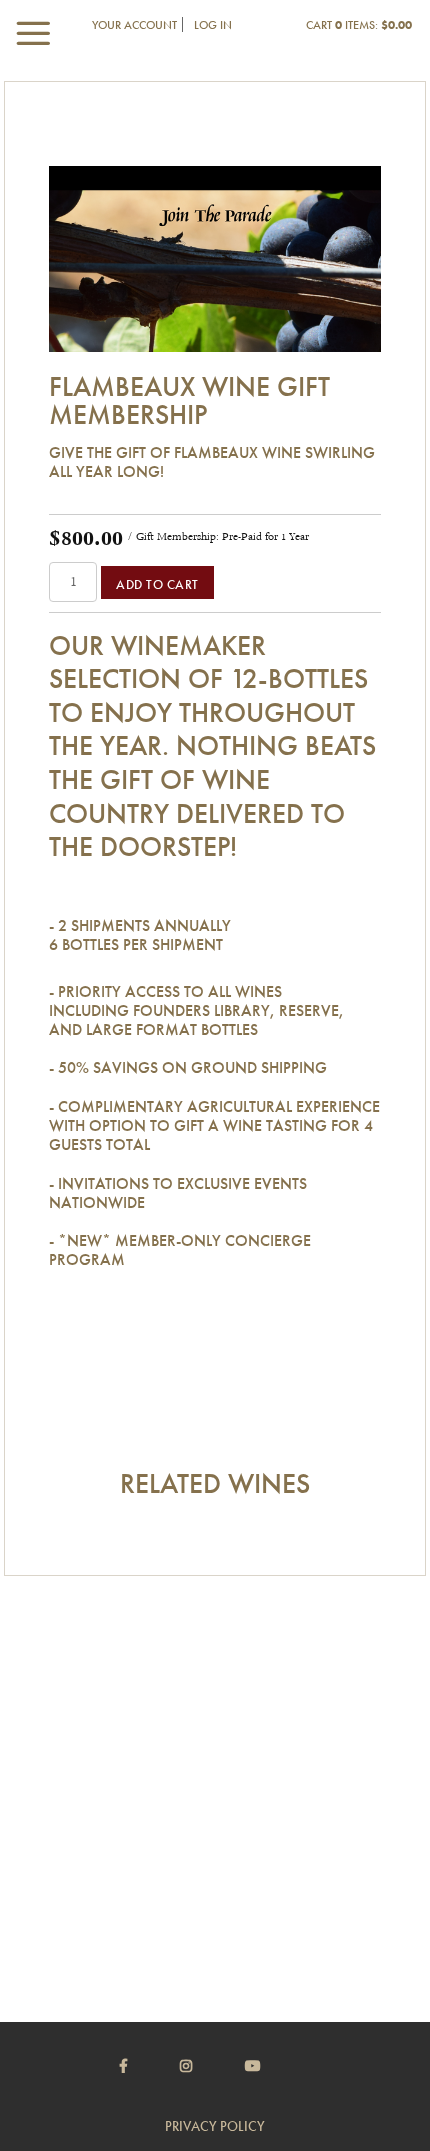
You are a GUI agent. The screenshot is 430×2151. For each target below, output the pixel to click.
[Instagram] (211, 2066)
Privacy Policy (215, 2126)
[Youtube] (278, 2066)
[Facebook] (148, 2066)
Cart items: (359, 25)
